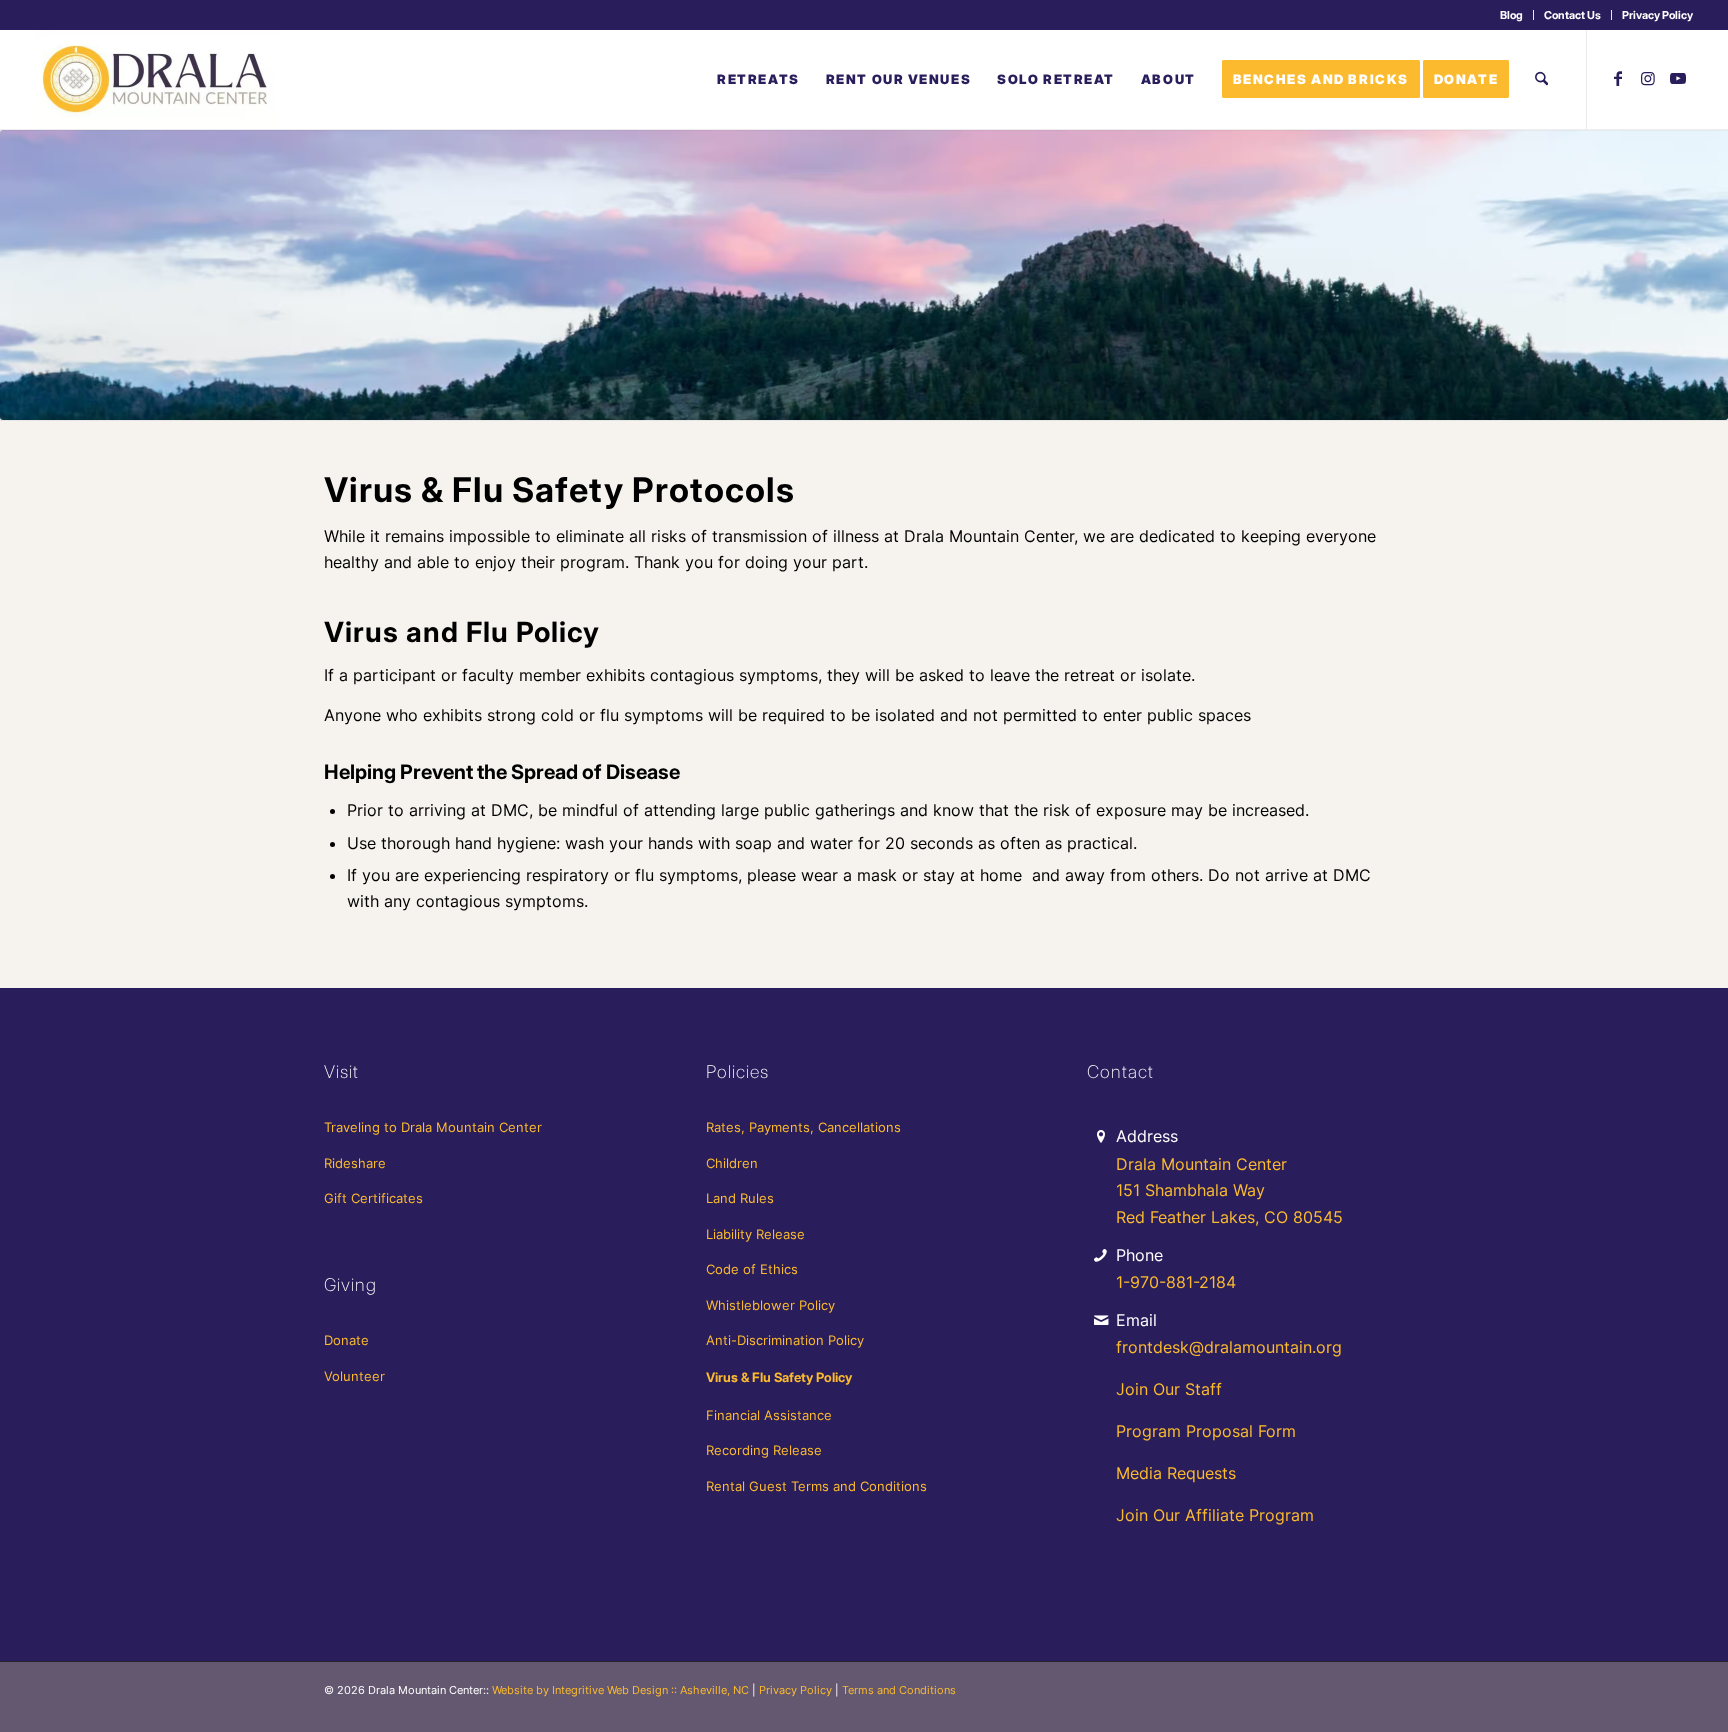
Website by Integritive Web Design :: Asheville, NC (620, 1690)
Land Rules (740, 1198)
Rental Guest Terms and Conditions (816, 1486)
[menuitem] (1512, 15)
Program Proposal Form (1206, 1431)
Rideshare (355, 1163)
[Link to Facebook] (1618, 78)
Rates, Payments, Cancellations (803, 1127)
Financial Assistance (769, 1415)
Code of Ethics (752, 1269)
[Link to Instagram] (1648, 78)
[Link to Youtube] (1678, 78)
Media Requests (1176, 1473)
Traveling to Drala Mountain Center (433, 1127)
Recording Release (764, 1450)
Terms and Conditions (899, 1690)
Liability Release (755, 1234)
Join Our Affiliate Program (1215, 1515)
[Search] (1541, 79)
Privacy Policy (1657, 15)
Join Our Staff (1169, 1389)
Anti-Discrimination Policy (785, 1340)
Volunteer (354, 1376)
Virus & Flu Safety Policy (779, 1377)
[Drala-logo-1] (157, 79)
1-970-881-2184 (1176, 1282)
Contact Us (1572, 15)
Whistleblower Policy (770, 1305)
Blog (1511, 15)
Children (732, 1163)
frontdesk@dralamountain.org (1229, 1347)
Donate (346, 1340)
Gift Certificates (373, 1198)
